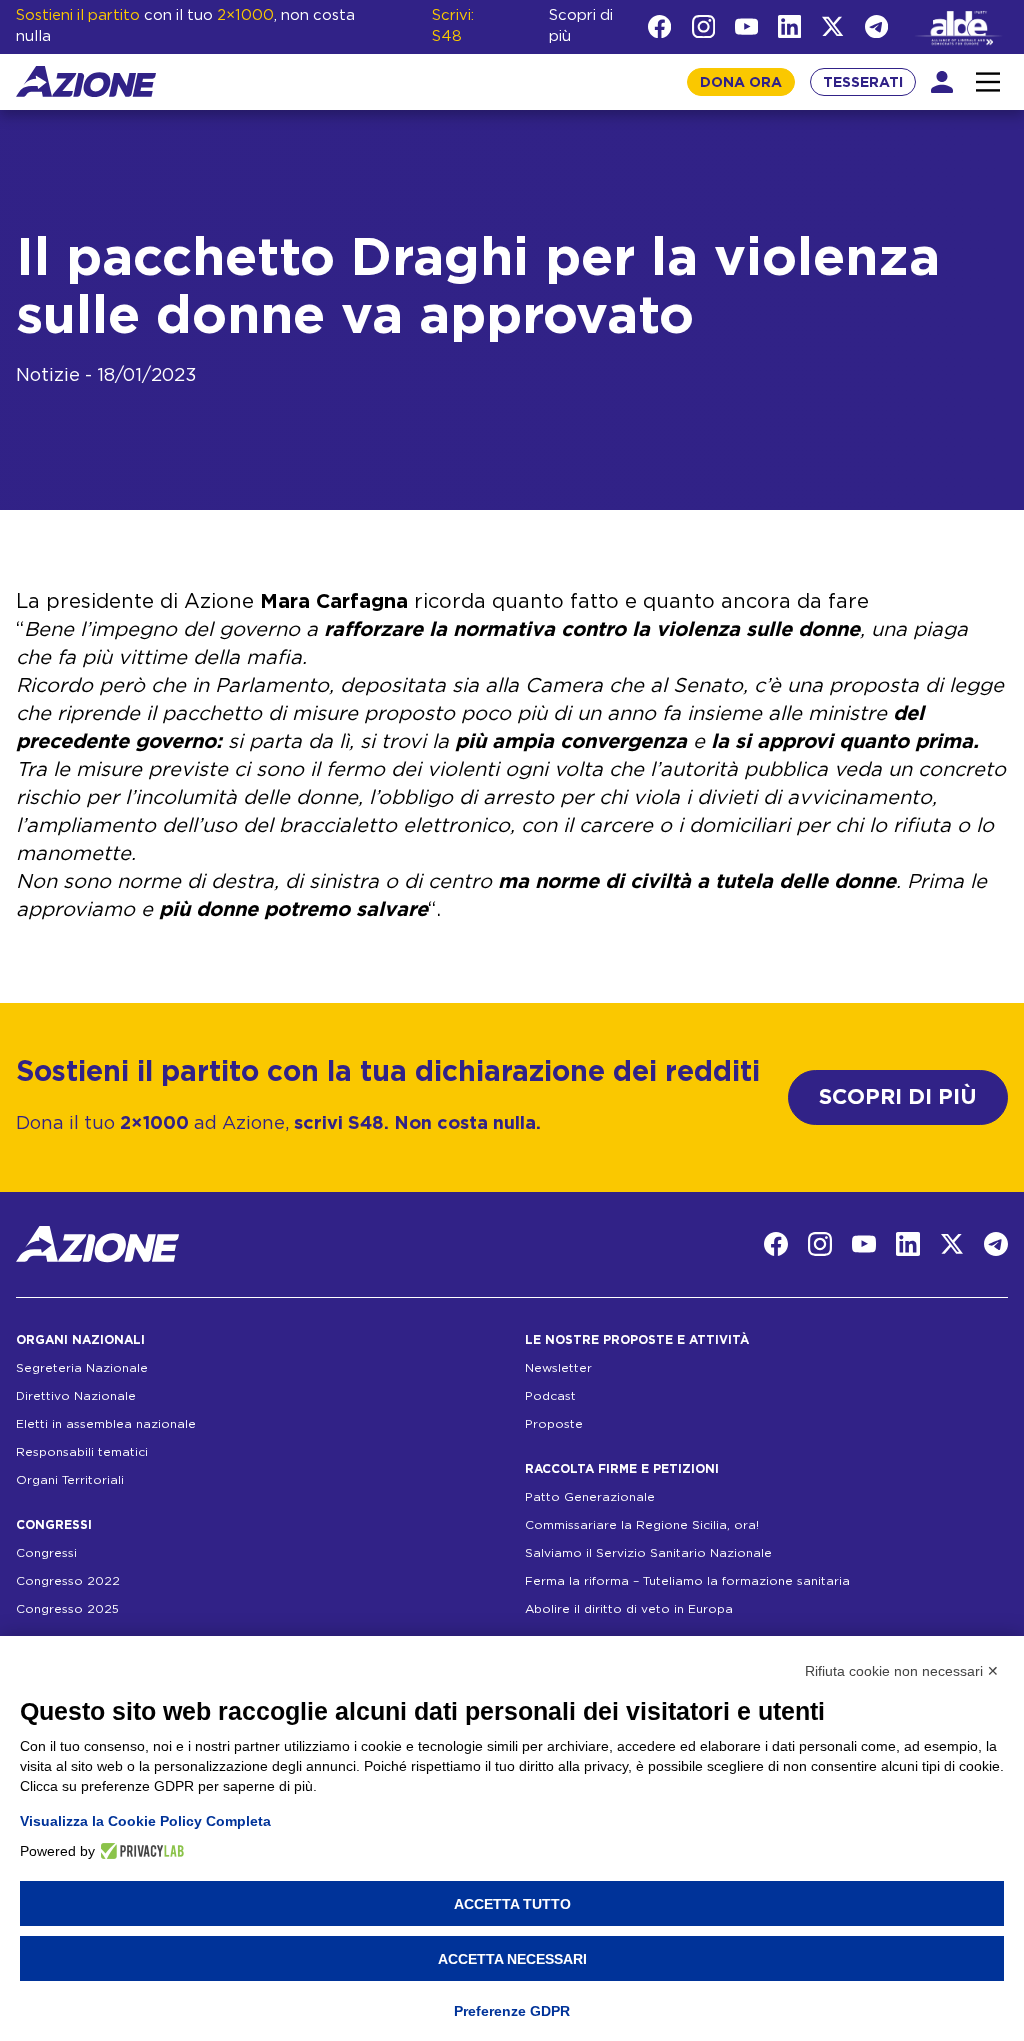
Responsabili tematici (82, 1452)
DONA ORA (741, 83)
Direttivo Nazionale (76, 1396)
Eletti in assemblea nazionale (106, 1424)
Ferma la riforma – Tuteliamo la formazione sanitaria (687, 1581)
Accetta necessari (512, 1959)
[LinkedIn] (789, 26)
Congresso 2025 (67, 1609)
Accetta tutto (512, 1904)
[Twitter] (832, 26)
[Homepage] (86, 81)
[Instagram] (703, 26)
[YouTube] (746, 26)
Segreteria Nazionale (82, 1368)
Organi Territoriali (70, 1480)
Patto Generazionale (590, 1497)
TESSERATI (863, 83)
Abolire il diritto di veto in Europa (629, 1609)
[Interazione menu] (988, 82)
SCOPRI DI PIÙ (898, 1097)
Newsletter (558, 1368)
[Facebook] (659, 26)
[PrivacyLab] (139, 1851)
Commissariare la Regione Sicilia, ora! (642, 1525)
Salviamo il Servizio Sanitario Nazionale (648, 1553)
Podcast (550, 1396)
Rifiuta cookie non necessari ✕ (902, 1671)
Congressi (46, 1553)
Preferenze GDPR (512, 2011)
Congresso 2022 (68, 1581)
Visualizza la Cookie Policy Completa (145, 1821)
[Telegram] (876, 26)
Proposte (554, 1424)
